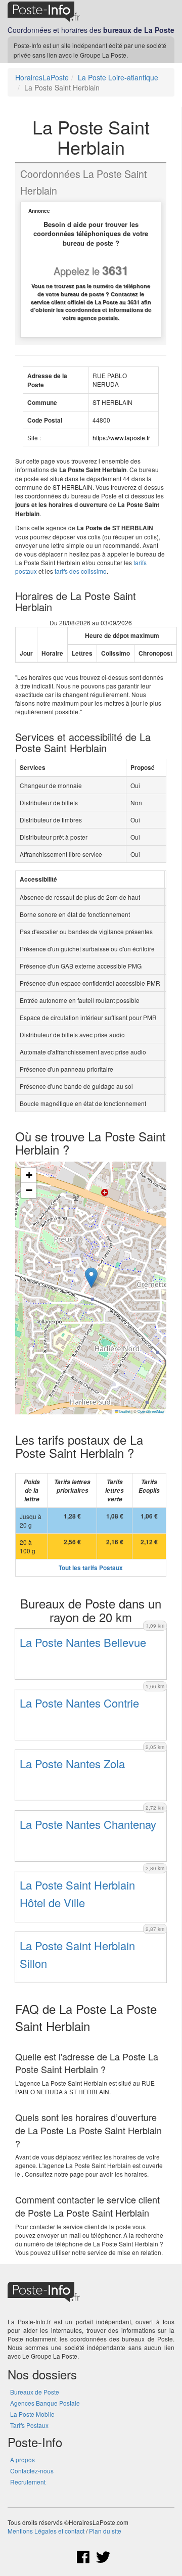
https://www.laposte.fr (121, 438)
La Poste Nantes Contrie (79, 1703)
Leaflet (124, 1411)
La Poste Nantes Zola (72, 1763)
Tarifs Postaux (29, 2425)
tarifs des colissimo (81, 571)
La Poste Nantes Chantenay (88, 1824)
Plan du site (105, 2531)
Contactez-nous (32, 2471)
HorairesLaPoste (42, 77)
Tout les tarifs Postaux (91, 1568)
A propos (22, 2459)
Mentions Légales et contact (46, 2531)
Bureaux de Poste (35, 2392)
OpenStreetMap (151, 1411)
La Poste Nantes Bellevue (83, 1642)
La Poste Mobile (32, 2414)
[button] (91, 1278)
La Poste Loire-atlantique (118, 77)
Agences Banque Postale (45, 2403)
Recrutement (28, 2482)
